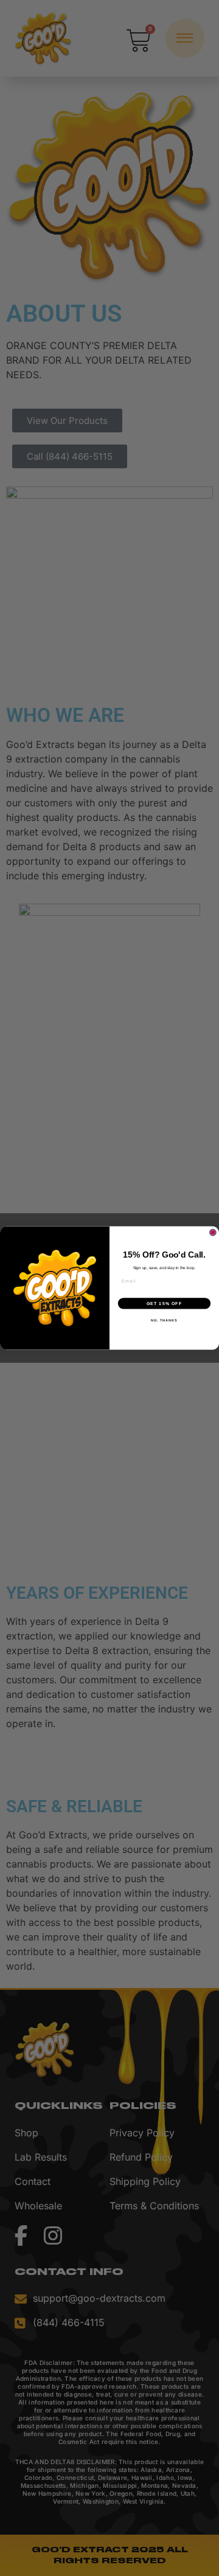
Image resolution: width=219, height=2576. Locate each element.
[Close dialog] (213, 1232)
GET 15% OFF (165, 1303)
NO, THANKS (164, 1320)
